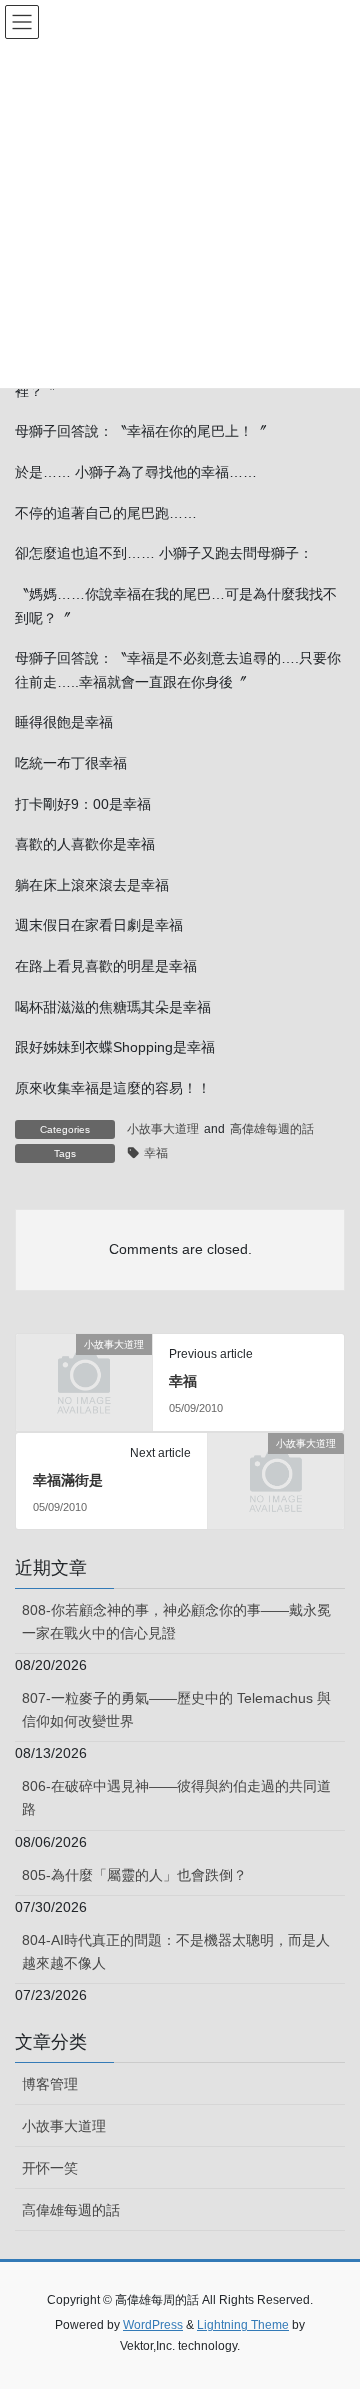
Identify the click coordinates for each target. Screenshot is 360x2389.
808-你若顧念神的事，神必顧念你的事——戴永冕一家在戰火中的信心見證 (176, 1621)
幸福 (156, 1153)
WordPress (153, 2325)
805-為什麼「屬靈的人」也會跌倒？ (134, 1875)
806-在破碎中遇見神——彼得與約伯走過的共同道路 (176, 1797)
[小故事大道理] (84, 1375)
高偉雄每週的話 (272, 1129)
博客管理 (50, 2084)
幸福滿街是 (68, 1480)
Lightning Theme (243, 2325)
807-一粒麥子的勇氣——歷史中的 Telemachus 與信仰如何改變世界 (176, 1709)
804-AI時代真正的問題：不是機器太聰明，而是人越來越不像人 (176, 1951)
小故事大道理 (163, 1129)
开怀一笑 (50, 2168)
